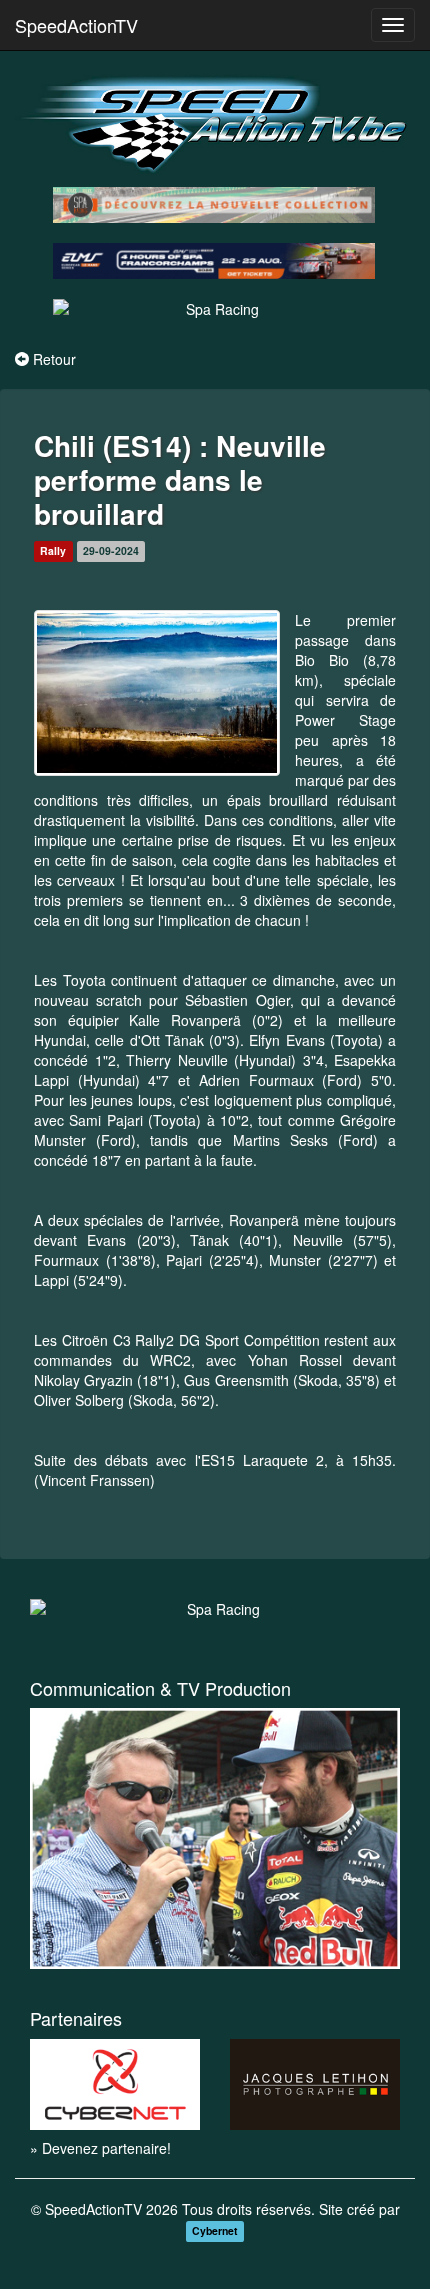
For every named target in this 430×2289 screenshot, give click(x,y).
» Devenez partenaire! (100, 2148)
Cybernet (215, 2230)
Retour (54, 359)
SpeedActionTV (76, 25)
